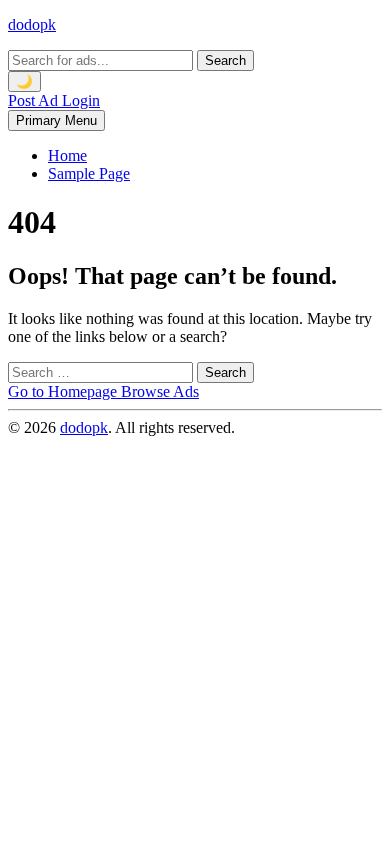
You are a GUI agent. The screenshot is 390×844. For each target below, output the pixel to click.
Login (81, 100)
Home (67, 155)
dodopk (32, 24)
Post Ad (35, 100)
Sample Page (89, 173)
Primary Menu (56, 120)
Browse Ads (160, 391)
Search (225, 60)
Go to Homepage (64, 391)
